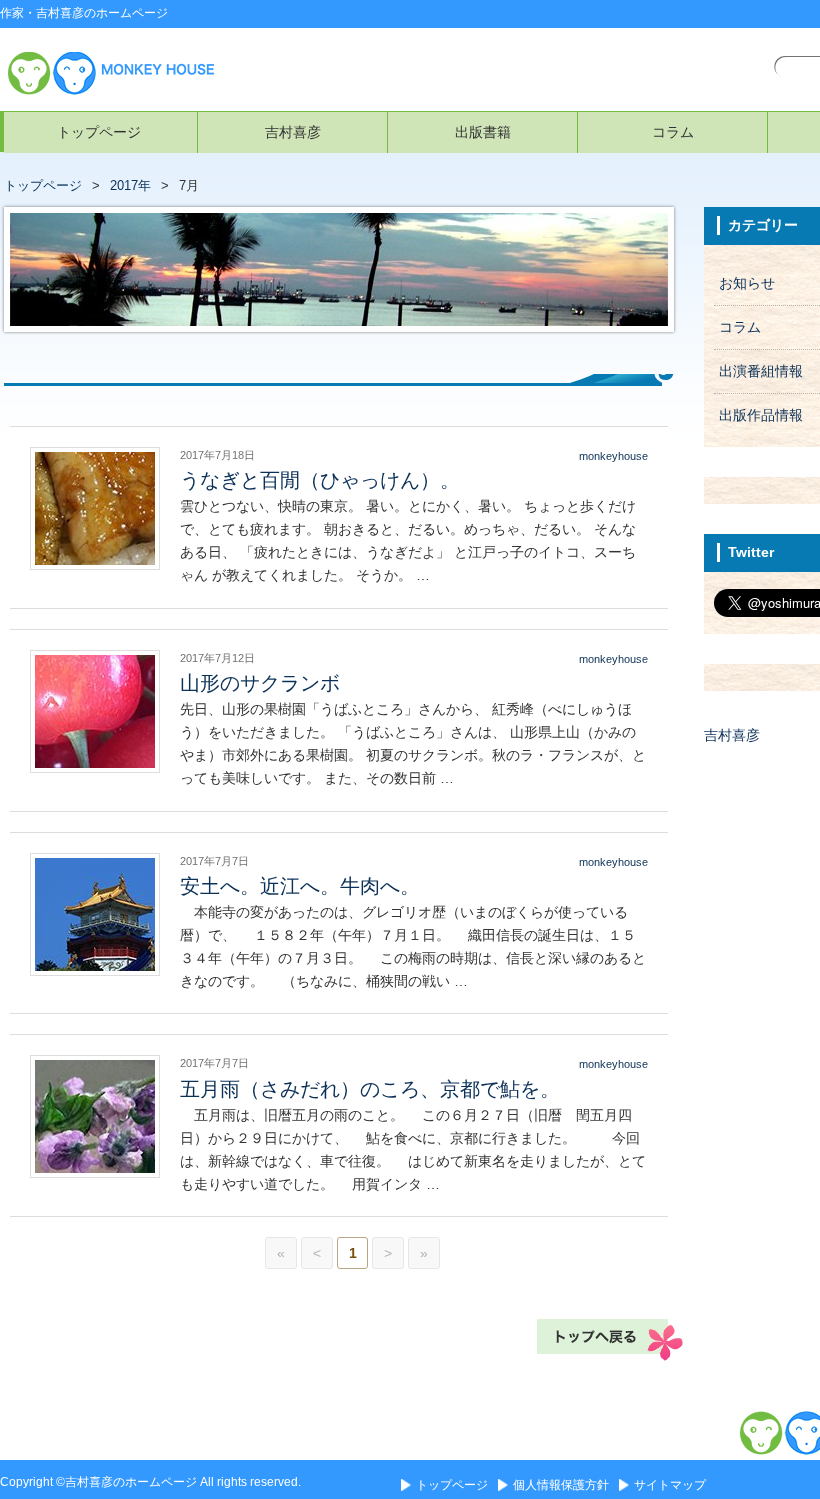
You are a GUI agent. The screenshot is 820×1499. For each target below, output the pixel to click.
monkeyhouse (613, 456)
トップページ (99, 132)
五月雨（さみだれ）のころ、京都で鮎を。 (370, 1089)
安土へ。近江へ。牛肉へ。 (300, 886)
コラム (673, 132)
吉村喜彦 (293, 132)
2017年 (130, 185)
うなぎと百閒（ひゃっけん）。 (320, 480)
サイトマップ (670, 1485)
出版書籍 (483, 132)
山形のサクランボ (260, 683)
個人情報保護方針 (561, 1485)
